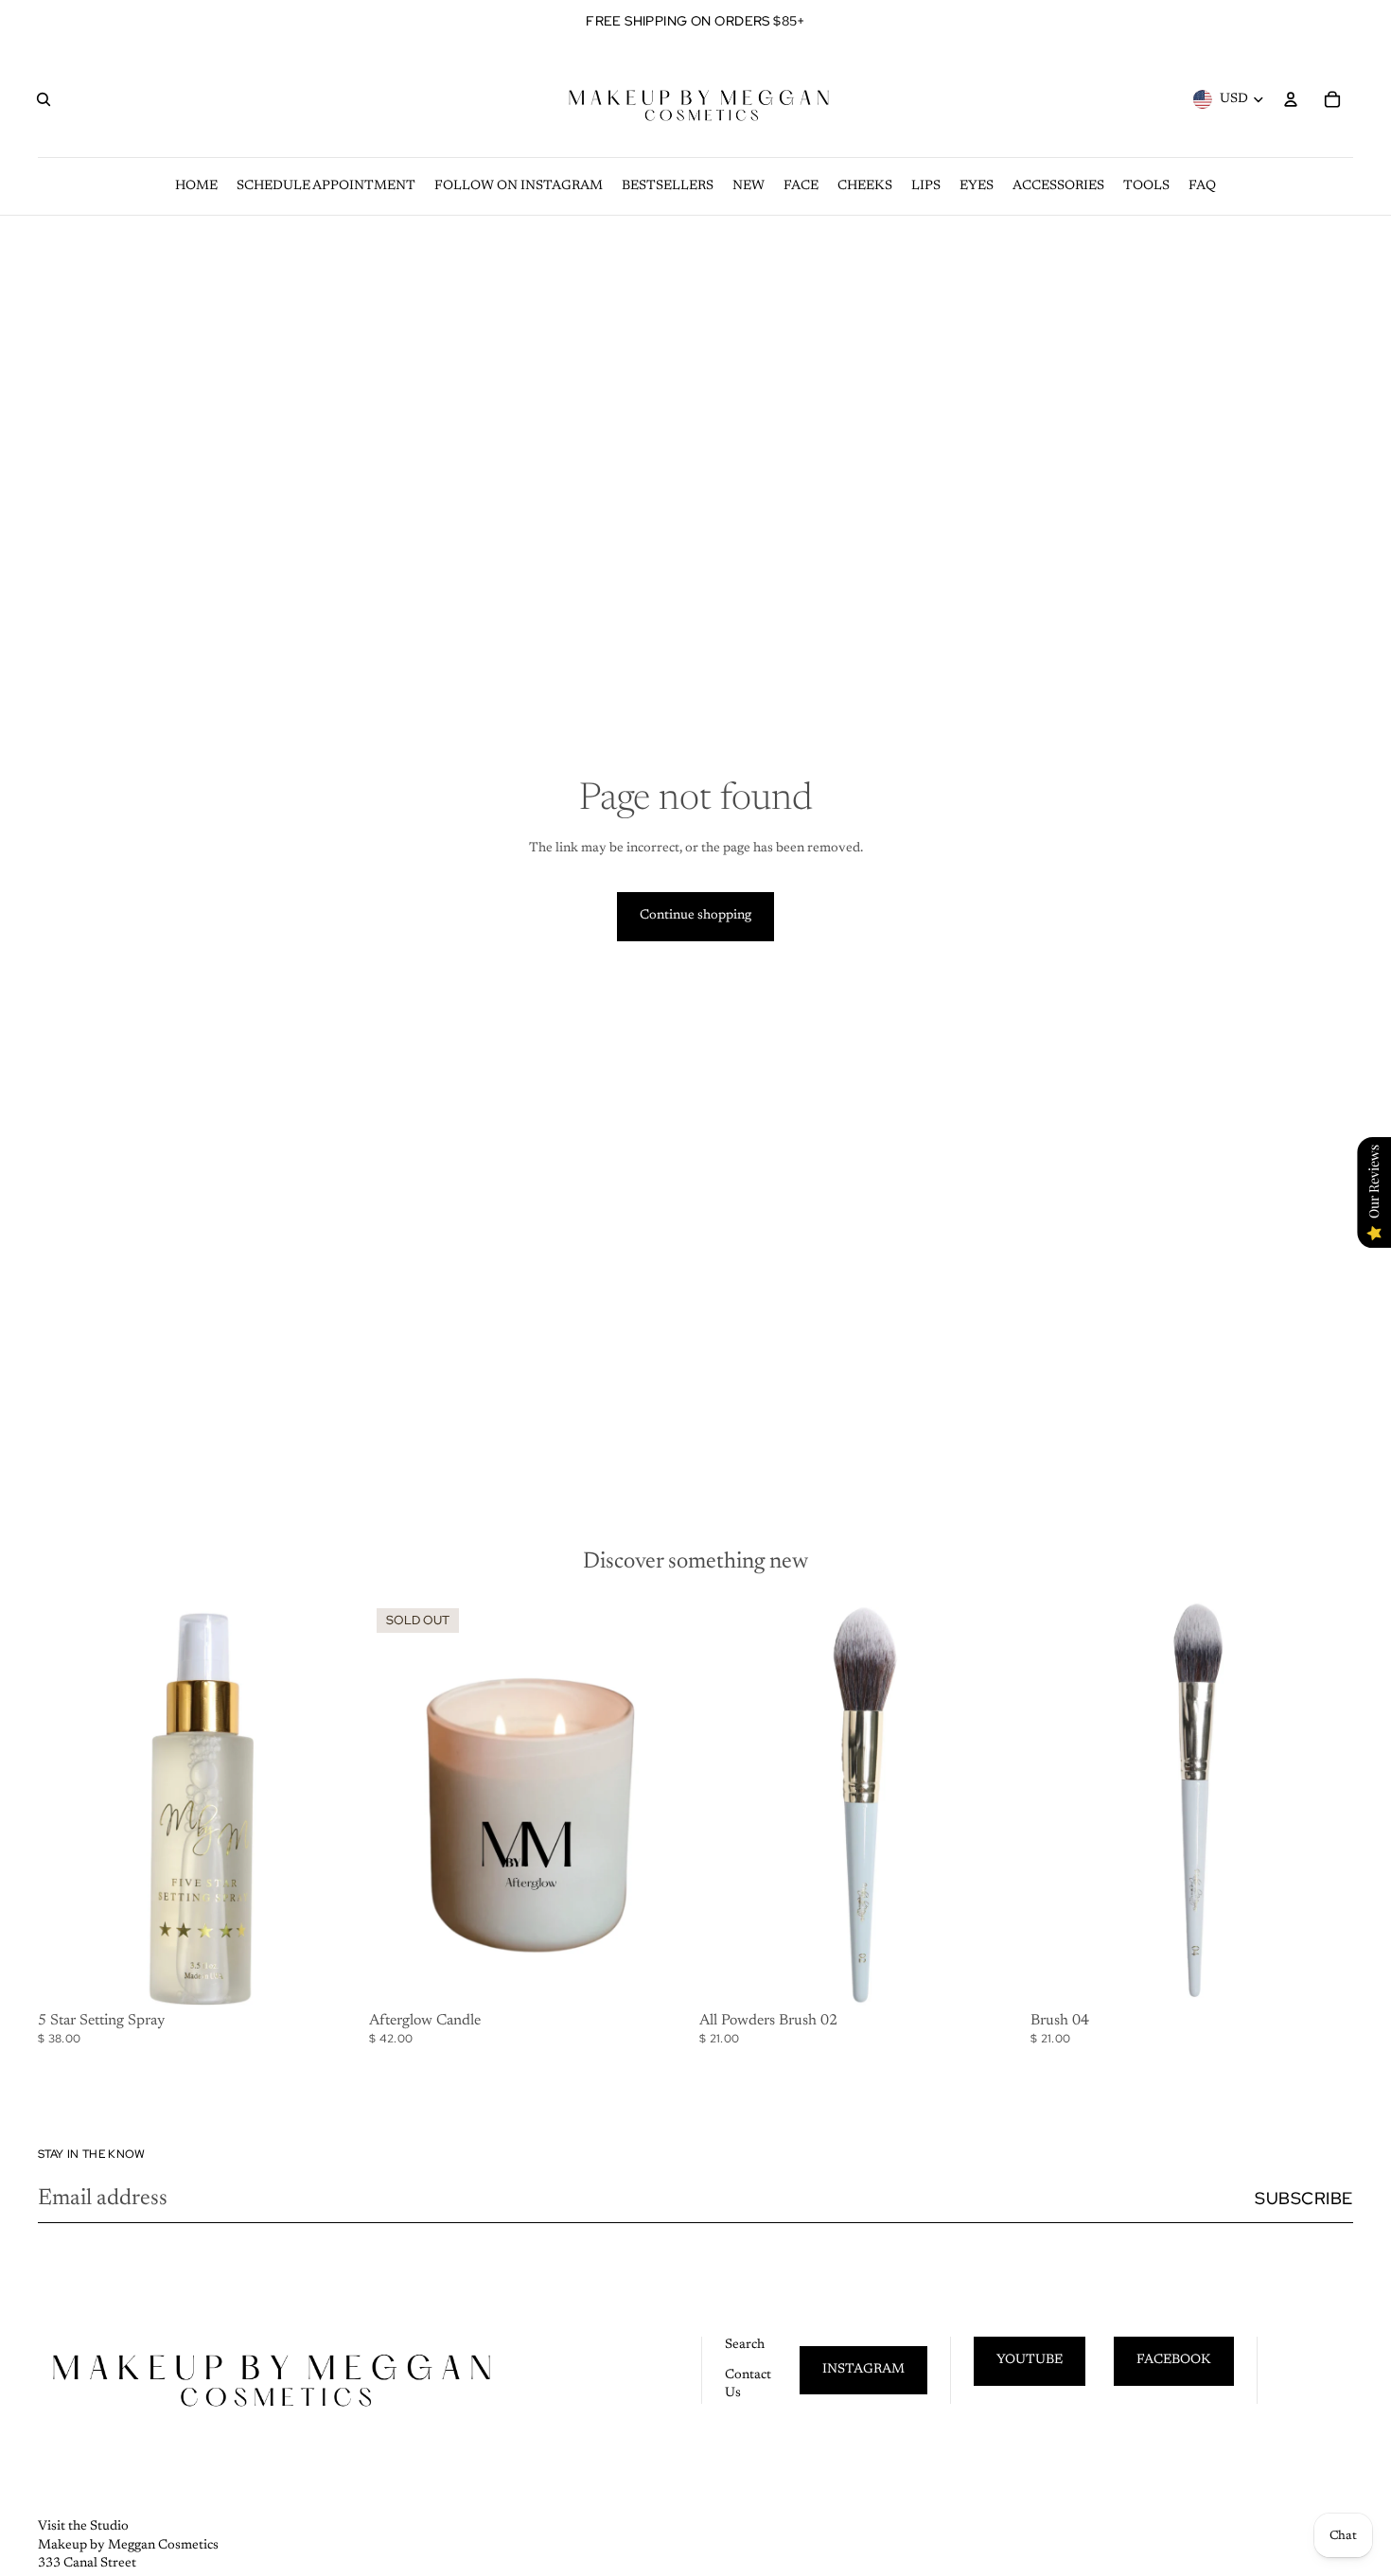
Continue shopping (695, 916)
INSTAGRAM (863, 2370)
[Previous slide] (397, 1803)
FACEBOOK (1174, 2360)
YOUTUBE (1030, 2360)
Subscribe (1304, 2198)
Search (745, 2345)
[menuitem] (196, 186)
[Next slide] (663, 1803)
